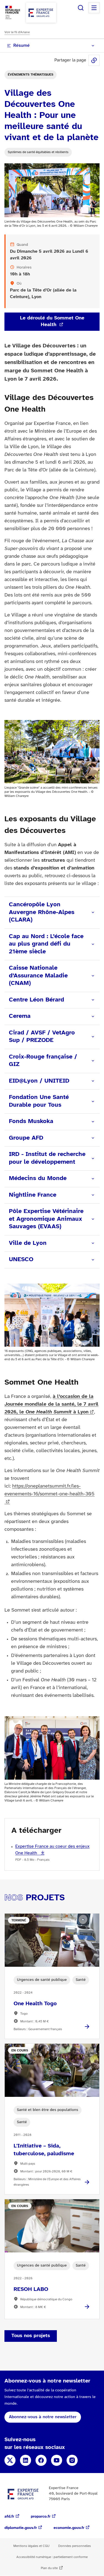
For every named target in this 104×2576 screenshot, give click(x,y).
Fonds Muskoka (31, 1121)
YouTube (57, 2460)
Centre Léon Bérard (36, 1000)
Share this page (94, 60)
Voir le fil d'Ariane (17, 32)
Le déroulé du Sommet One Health (52, 322)
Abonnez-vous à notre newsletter (43, 2417)
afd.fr (9, 2517)
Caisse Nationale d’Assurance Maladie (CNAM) (38, 976)
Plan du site (49, 2568)
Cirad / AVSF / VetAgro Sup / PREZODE (42, 1037)
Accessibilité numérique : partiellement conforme (52, 2557)
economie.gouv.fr (69, 2528)
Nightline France (33, 1195)
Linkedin (26, 2460)
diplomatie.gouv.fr (21, 2528)
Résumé (21, 46)
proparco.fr (41, 2517)
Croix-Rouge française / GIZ (43, 1061)
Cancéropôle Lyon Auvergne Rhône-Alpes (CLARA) (42, 912)
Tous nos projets (31, 2336)
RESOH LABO (31, 2289)
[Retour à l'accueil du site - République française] (41, 13)
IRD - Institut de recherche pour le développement (47, 1158)
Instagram (72, 2460)
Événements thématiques (31, 75)
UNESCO (21, 1259)
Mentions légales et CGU (31, 2546)
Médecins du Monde (38, 1178)
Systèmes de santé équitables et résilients (38, 152)
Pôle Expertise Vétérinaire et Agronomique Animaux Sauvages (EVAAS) (46, 1219)
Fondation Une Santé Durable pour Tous (39, 1101)
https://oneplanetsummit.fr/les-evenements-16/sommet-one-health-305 (50, 1490)
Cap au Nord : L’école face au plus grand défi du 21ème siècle (46, 944)
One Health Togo (35, 2004)
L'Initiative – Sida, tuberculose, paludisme (44, 2150)
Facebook (41, 2460)
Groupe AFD (26, 1138)
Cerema (20, 1016)
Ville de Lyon (28, 1243)
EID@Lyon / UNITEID (39, 1081)
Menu (94, 8)
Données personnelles (75, 2546)
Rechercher (81, 8)
